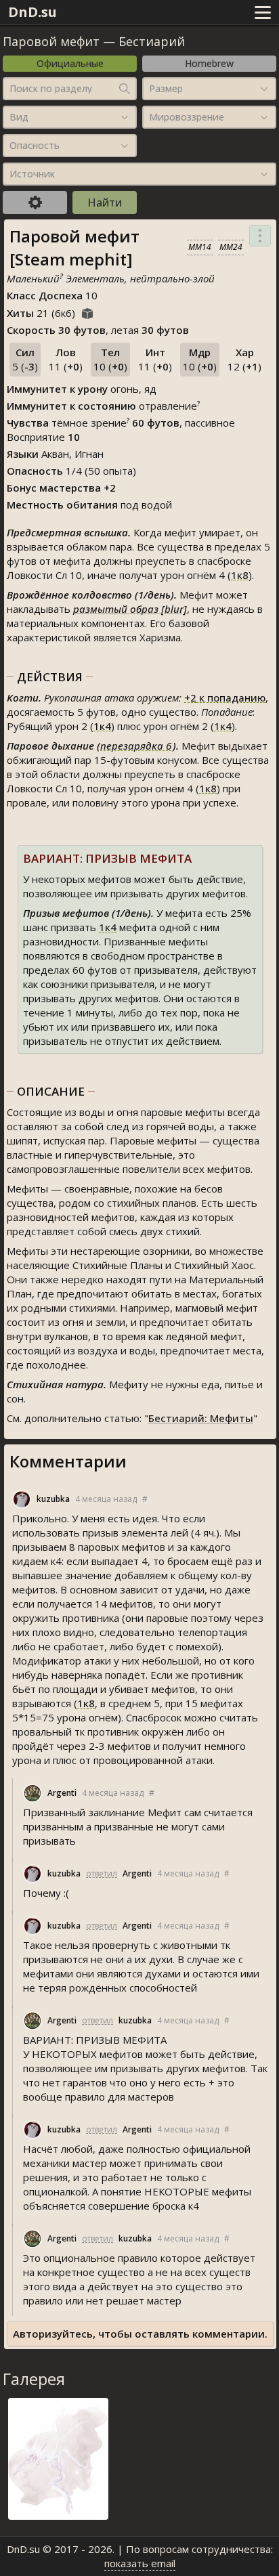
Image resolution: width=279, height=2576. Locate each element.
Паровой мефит (51, 41)
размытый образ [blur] (130, 609)
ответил (102, 1873)
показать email (140, 2563)
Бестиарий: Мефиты (201, 1418)
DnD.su (33, 12)
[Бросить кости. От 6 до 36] (87, 312)
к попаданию (225, 697)
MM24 (231, 247)
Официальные (70, 63)
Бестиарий (152, 41)
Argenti (62, 1793)
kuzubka (53, 1499)
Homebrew (209, 63)
